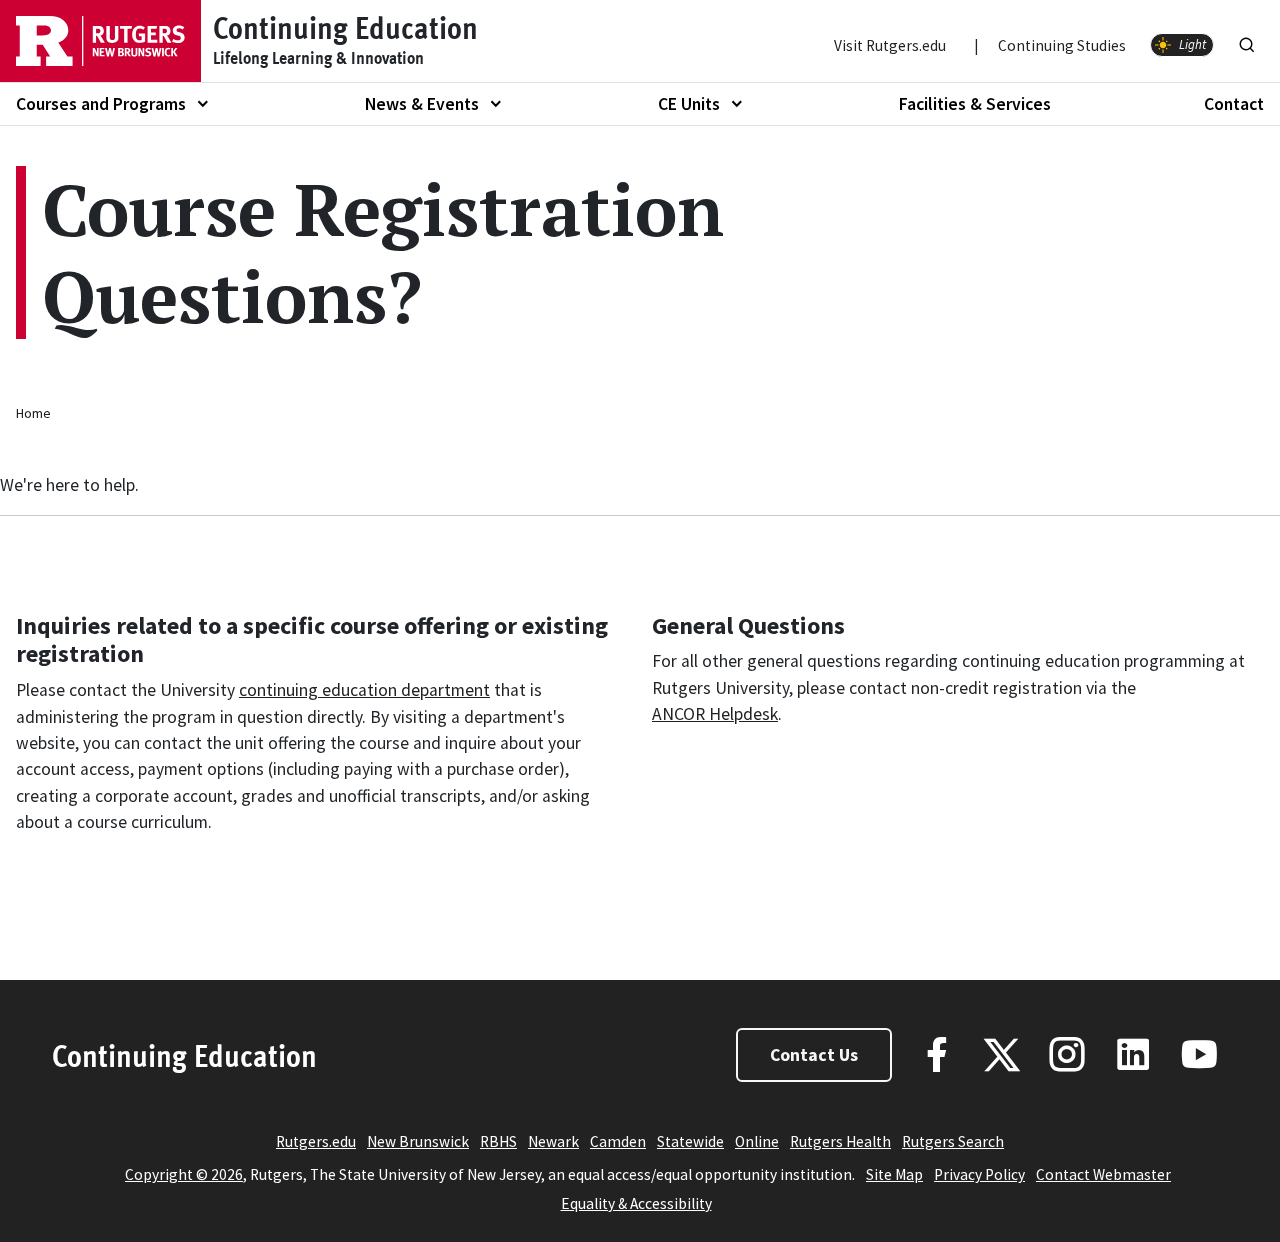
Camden (618, 1141)
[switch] (1182, 45)
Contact (1234, 104)
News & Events (422, 104)
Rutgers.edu (316, 1141)
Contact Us (814, 1055)
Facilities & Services (975, 104)
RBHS (498, 1141)
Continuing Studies (1062, 45)
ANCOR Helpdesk (715, 714)
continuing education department (364, 690)
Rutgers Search (953, 1141)
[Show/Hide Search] (1247, 41)
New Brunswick (418, 1141)
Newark (553, 1141)
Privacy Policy (979, 1174)
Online (757, 1141)
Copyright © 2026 (184, 1174)
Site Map (894, 1174)
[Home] (100, 41)
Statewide (690, 1141)
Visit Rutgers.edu (890, 45)
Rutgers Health (840, 1141)
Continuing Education (184, 1055)
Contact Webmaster (1103, 1174)
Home (33, 413)
